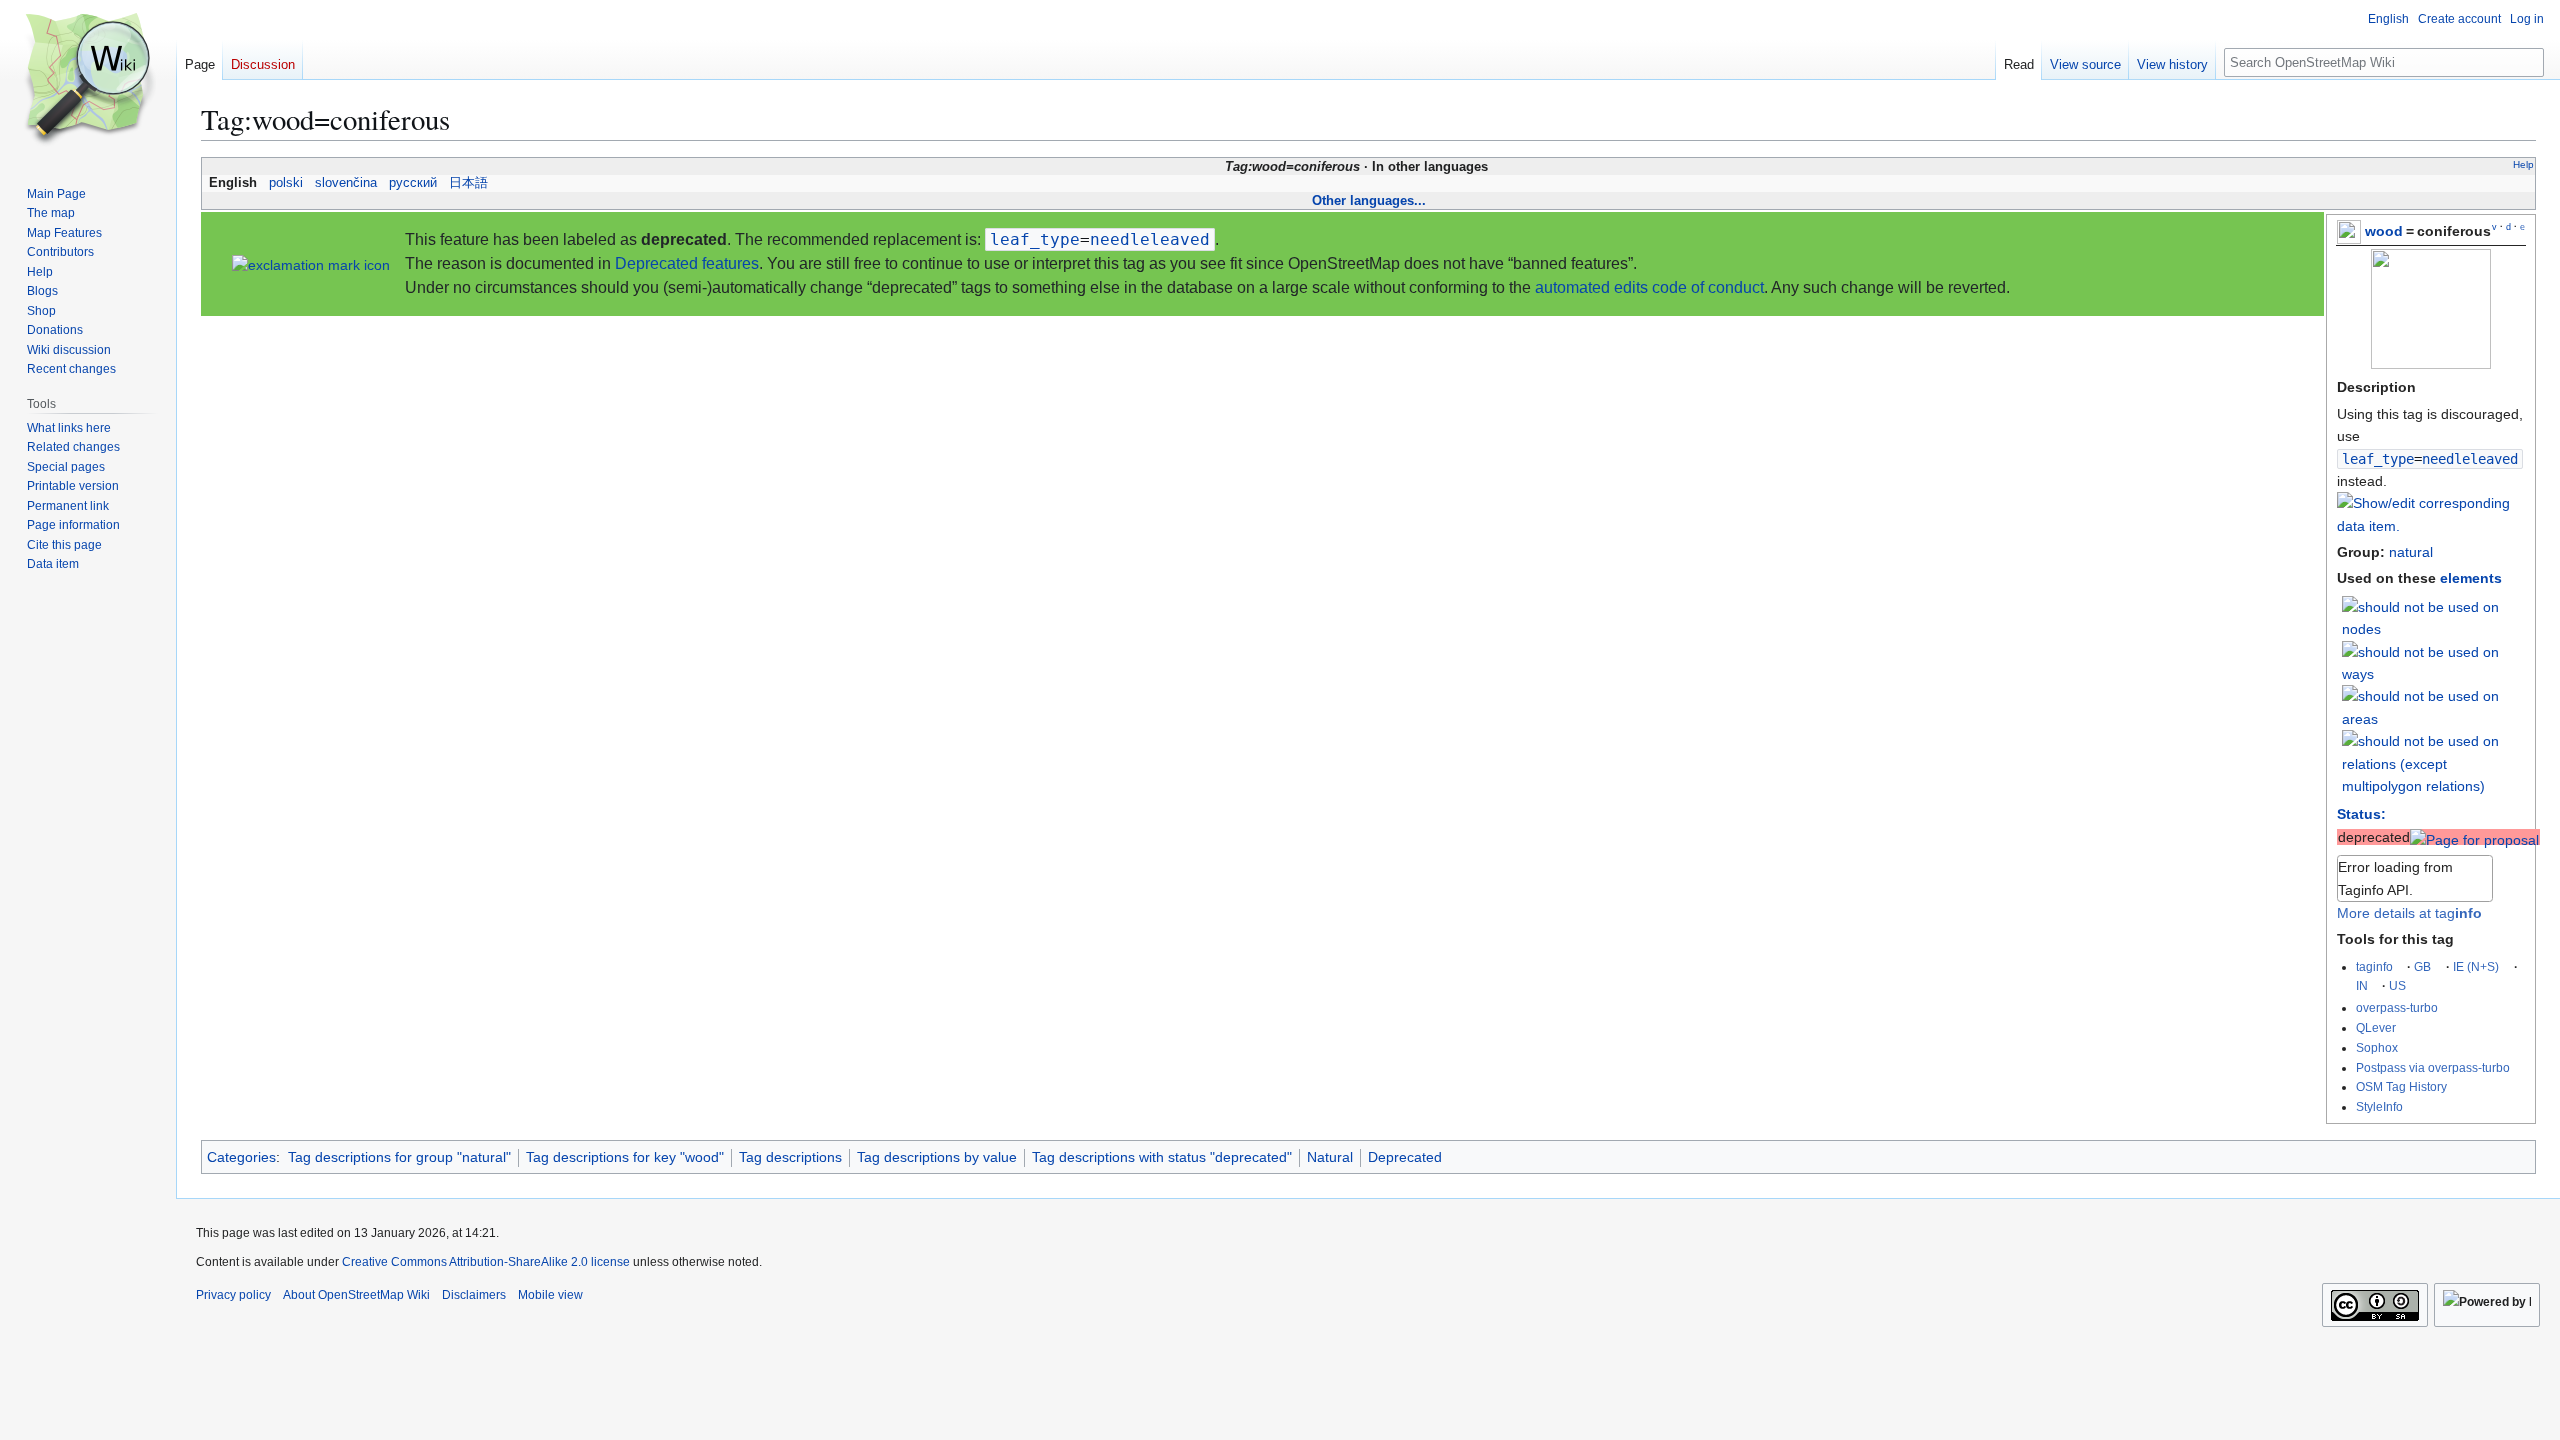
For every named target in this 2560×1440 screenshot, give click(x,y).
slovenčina (346, 183)
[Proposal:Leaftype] (2474, 837)
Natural (1330, 1157)
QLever (2376, 1027)
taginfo (2374, 966)
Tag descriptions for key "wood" (625, 1157)
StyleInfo (2379, 1106)
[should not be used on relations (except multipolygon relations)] (2434, 763)
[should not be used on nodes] (2434, 617)
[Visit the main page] (88, 80)
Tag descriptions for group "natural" (399, 1157)
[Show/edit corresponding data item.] (2431, 526)
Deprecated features (687, 263)
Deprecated (1405, 1157)
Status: (2361, 814)
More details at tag (2409, 913)
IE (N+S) (2476, 966)
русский (413, 183)
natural (2411, 552)
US (2397, 985)
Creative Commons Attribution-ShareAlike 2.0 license (486, 1262)
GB (2422, 966)
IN (2362, 985)
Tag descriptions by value (937, 1157)
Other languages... (1369, 200)
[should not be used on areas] (2434, 707)
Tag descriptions (790, 1157)
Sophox (2377, 1047)
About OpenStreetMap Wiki (356, 1295)
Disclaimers (474, 1295)
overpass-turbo (2397, 1007)
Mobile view (550, 1295)
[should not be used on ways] (2434, 662)
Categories (241, 1157)
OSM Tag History (2401, 1086)
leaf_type (2378, 459)
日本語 (468, 183)
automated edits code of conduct (1649, 287)
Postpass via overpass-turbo (2433, 1067)
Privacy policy (233, 1295)
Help (2523, 164)
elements (2471, 578)
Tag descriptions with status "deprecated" (1162, 1157)
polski (286, 183)
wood (2384, 231)
